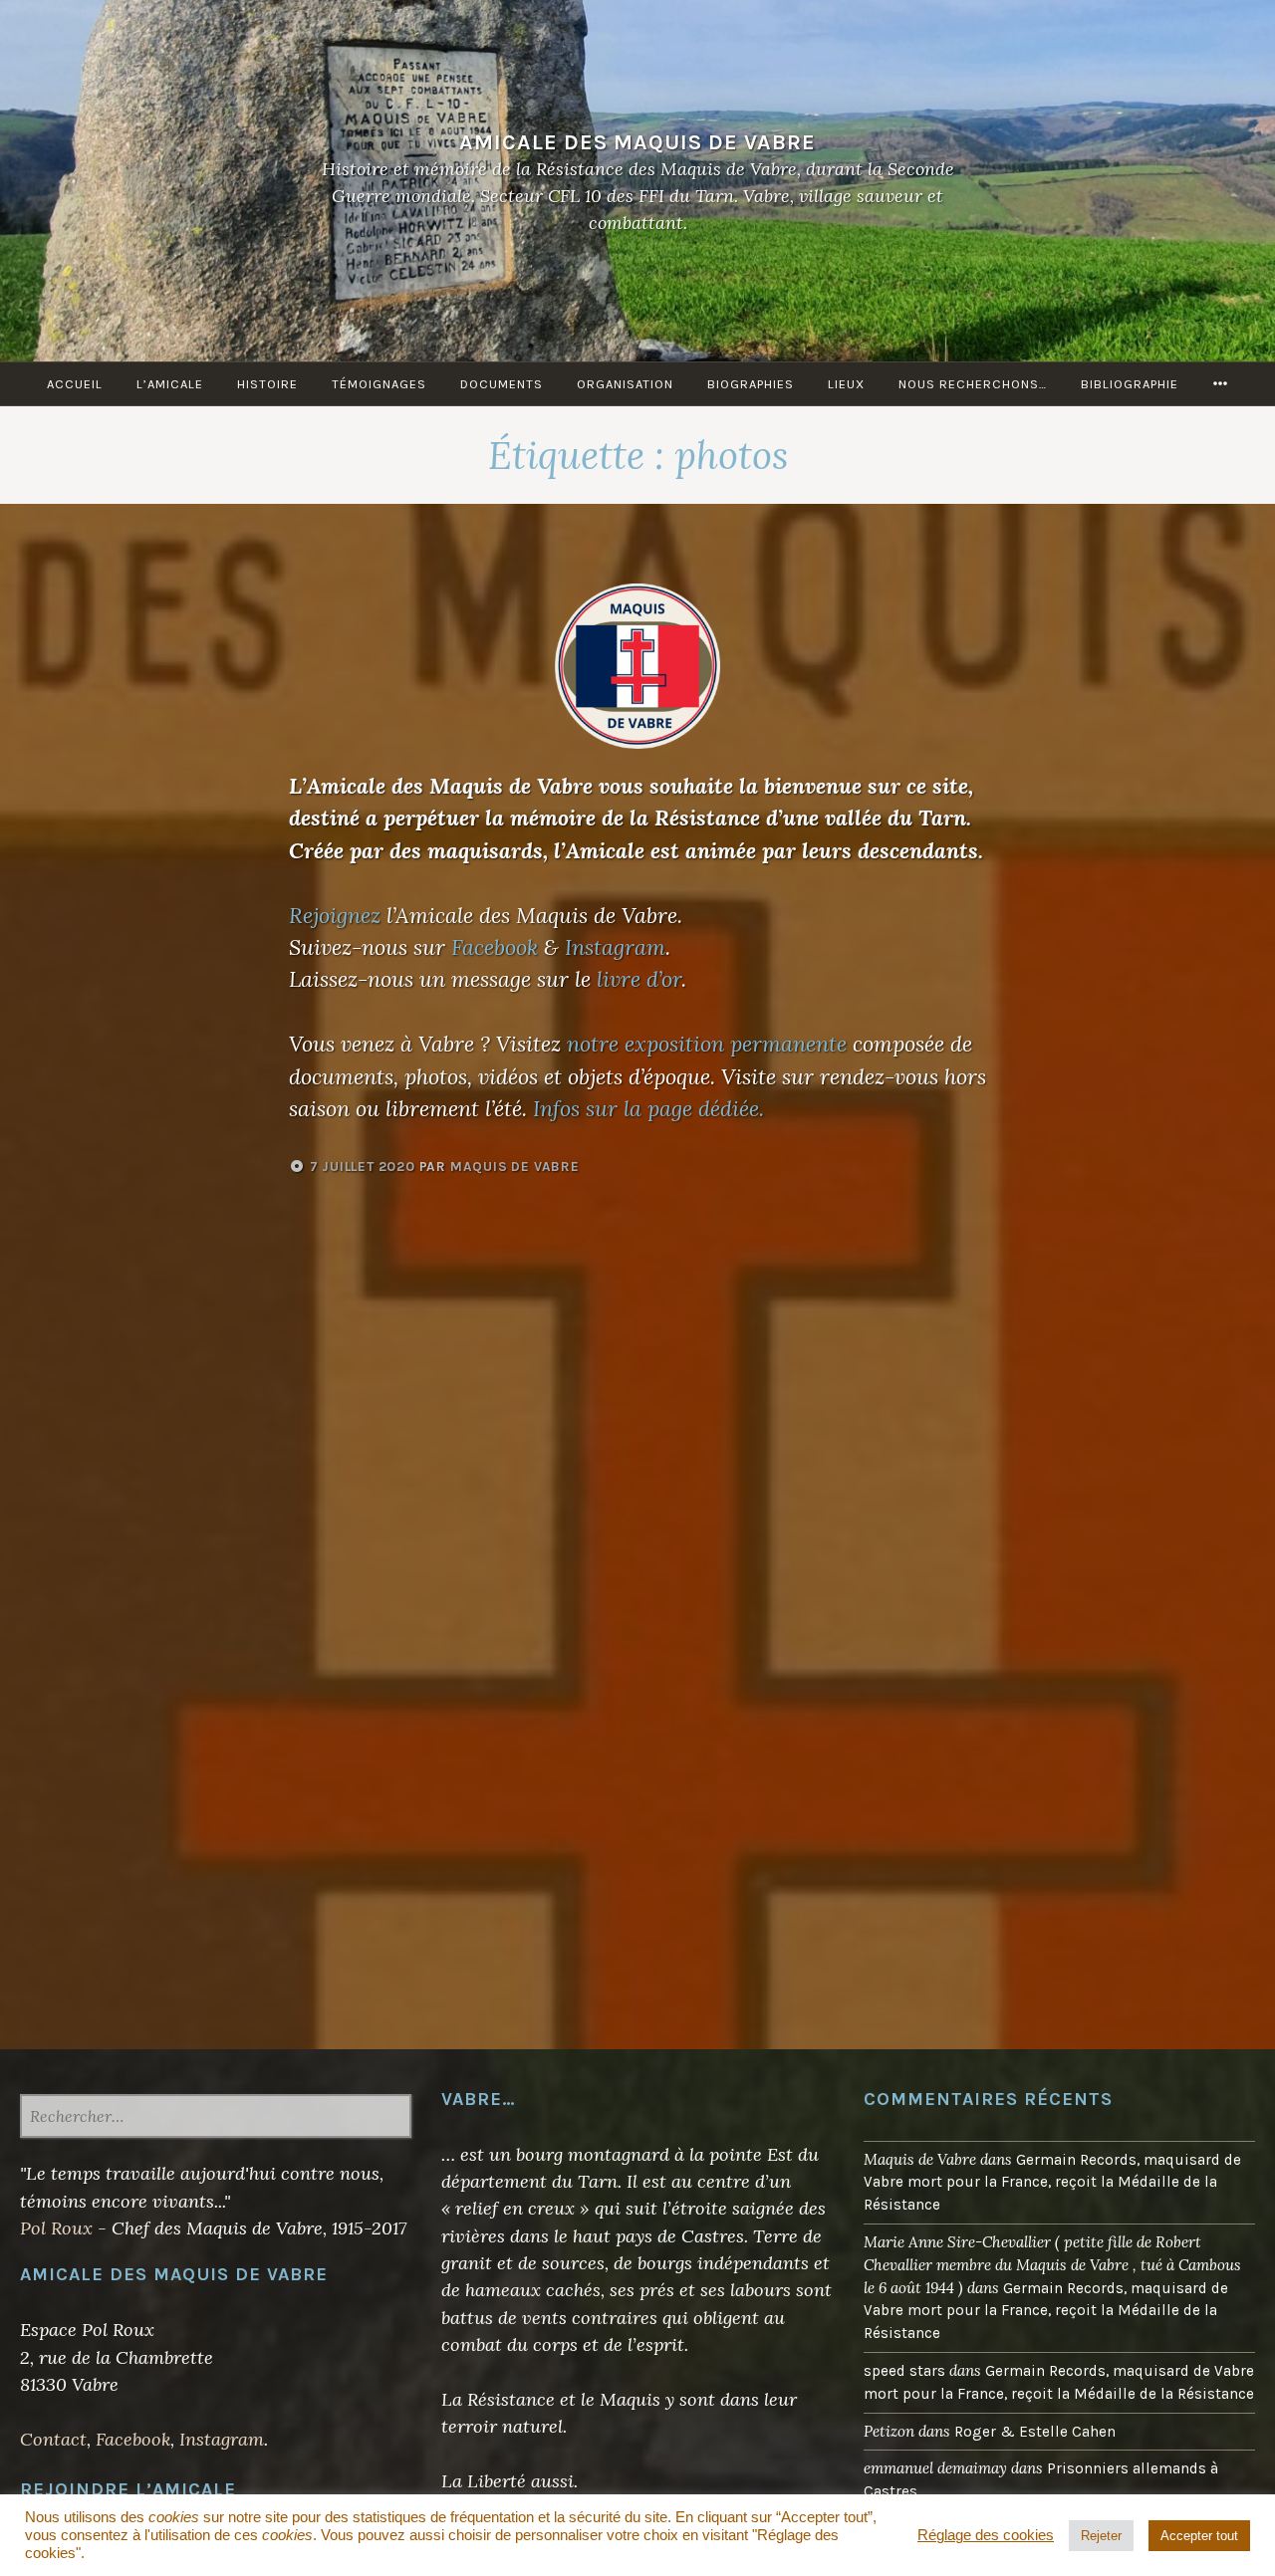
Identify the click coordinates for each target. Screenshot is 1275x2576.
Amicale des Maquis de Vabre (637, 142)
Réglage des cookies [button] (986, 2535)
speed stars (904, 2371)
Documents (502, 384)
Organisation (625, 384)
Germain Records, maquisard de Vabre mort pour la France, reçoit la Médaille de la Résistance (1052, 2183)
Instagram (615, 947)
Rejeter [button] (1101, 2536)
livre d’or (639, 979)
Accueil (75, 384)
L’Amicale (170, 384)
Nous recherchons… (973, 384)
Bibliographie (1130, 384)
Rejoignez (335, 915)
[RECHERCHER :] (216, 2118)
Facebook (495, 947)
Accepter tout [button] (1199, 2536)
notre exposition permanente (707, 1044)
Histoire (267, 384)
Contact (53, 2439)
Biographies (751, 384)
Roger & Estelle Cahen (1035, 2432)
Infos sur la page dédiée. (648, 1108)
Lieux (846, 384)
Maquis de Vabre (515, 1167)
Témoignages (379, 384)
